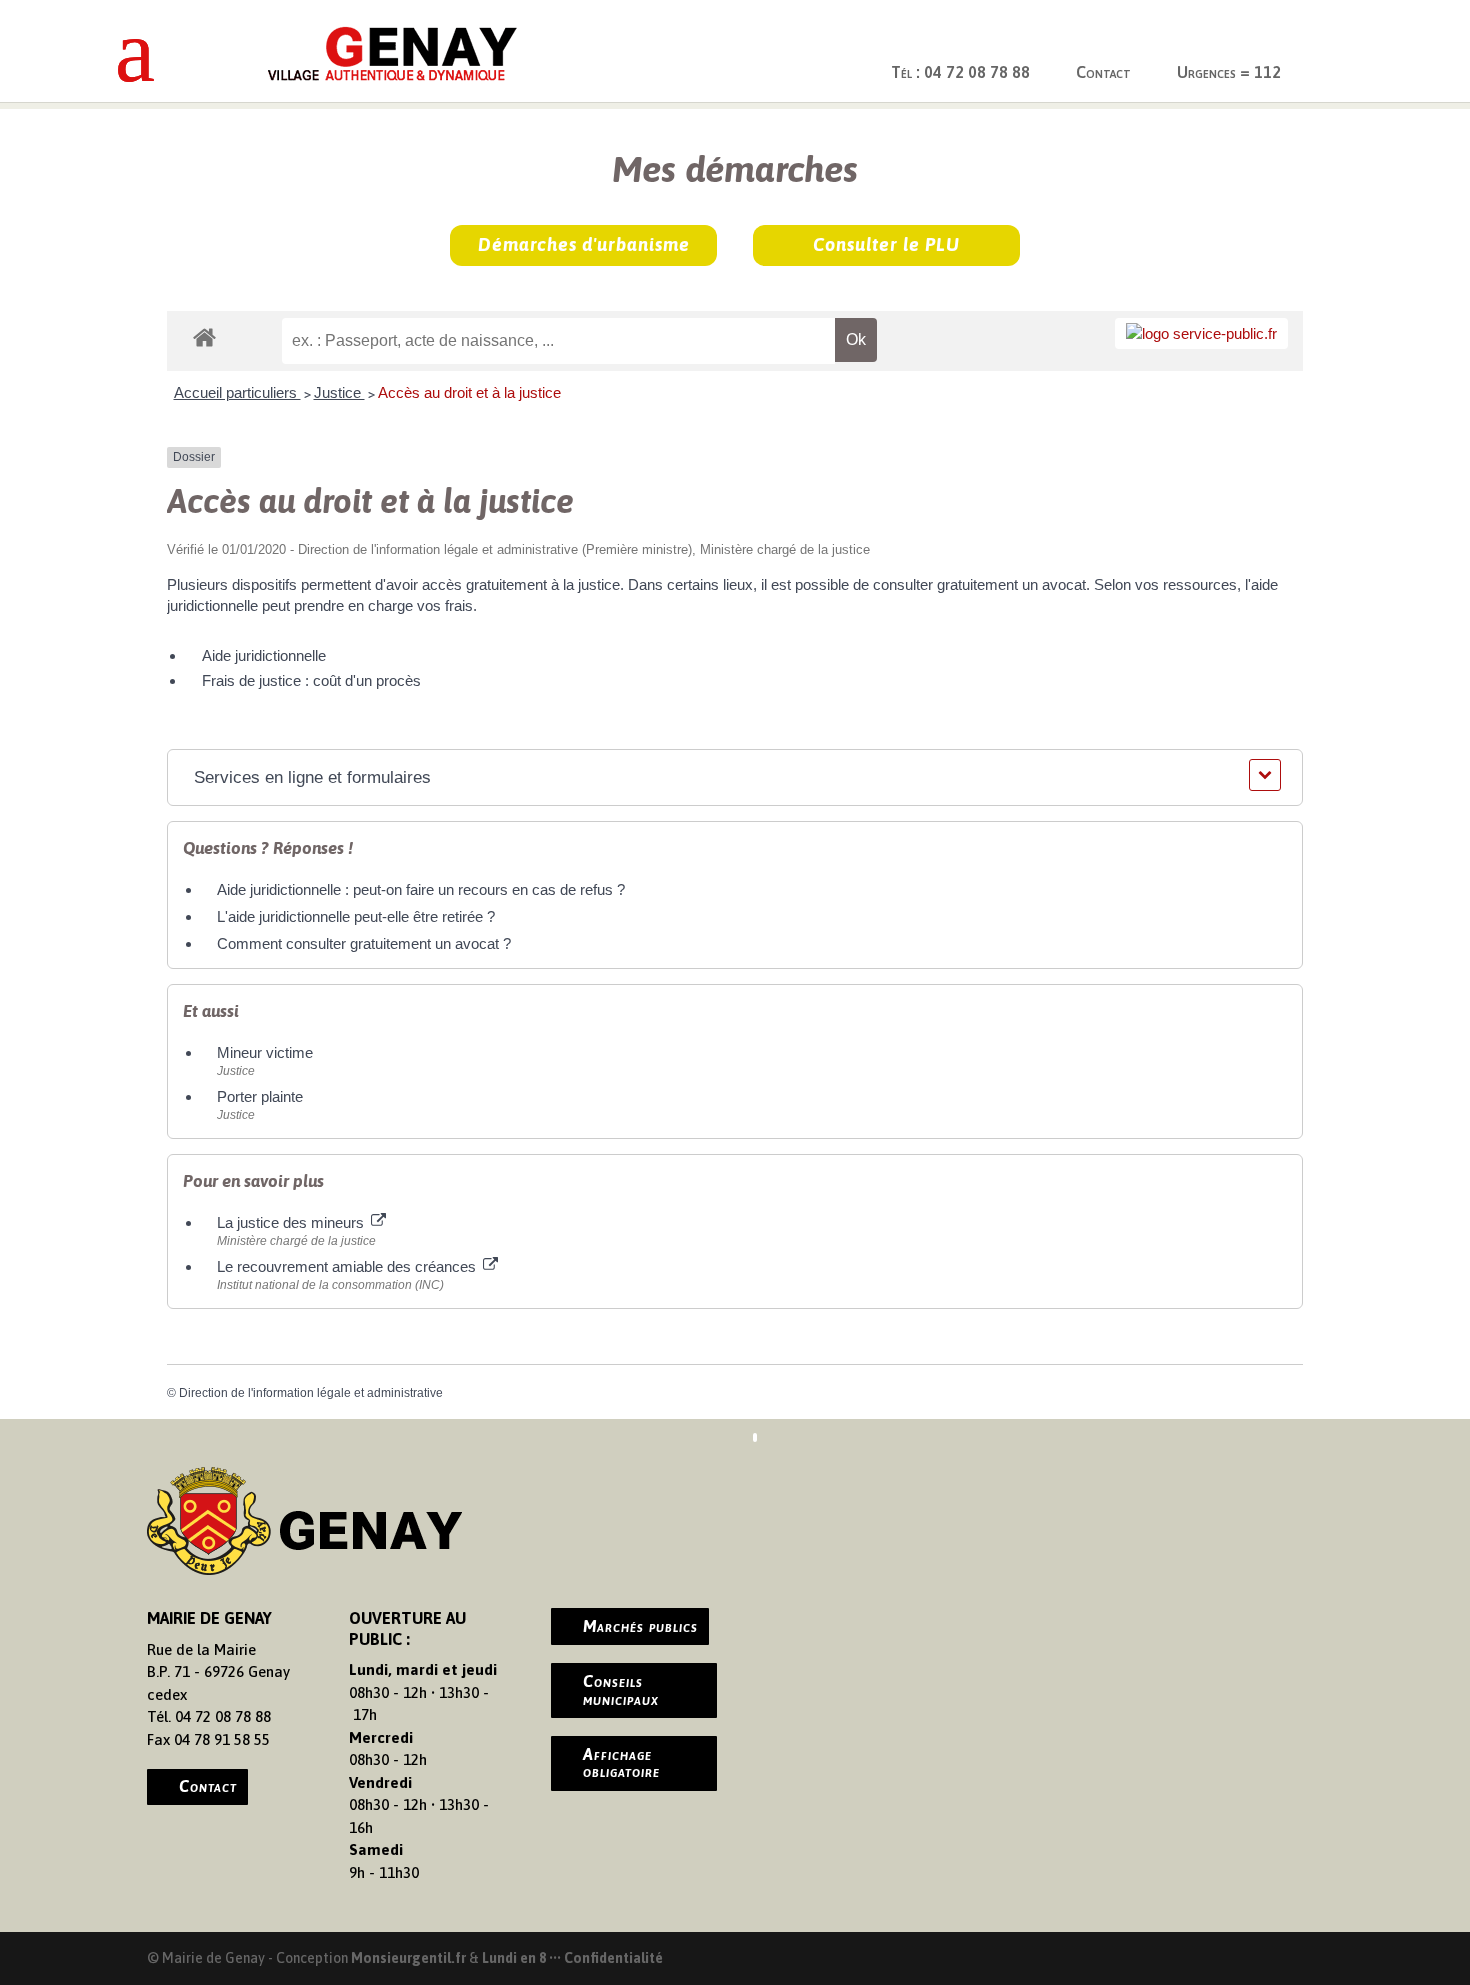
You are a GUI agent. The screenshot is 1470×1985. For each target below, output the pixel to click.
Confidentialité (613, 1958)
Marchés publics (640, 1626)
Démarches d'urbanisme (584, 244)
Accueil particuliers (237, 392)
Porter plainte (260, 1096)
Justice (339, 392)
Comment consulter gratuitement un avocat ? (364, 943)
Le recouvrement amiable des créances (348, 1266)
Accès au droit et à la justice (469, 392)
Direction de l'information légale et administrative (311, 1393)
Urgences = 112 (1229, 72)
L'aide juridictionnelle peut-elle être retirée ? (356, 916)
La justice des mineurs (292, 1222)
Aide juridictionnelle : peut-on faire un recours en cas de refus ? (421, 889)
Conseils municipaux (621, 1690)
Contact (1103, 72)
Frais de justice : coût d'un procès (311, 680)
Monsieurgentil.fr (410, 1958)
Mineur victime (265, 1052)
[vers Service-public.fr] (1201, 333)
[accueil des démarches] (204, 336)
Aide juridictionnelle (264, 655)
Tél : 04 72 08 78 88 (960, 72)
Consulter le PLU (886, 244)
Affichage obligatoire (621, 1763)
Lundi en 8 (514, 1958)
